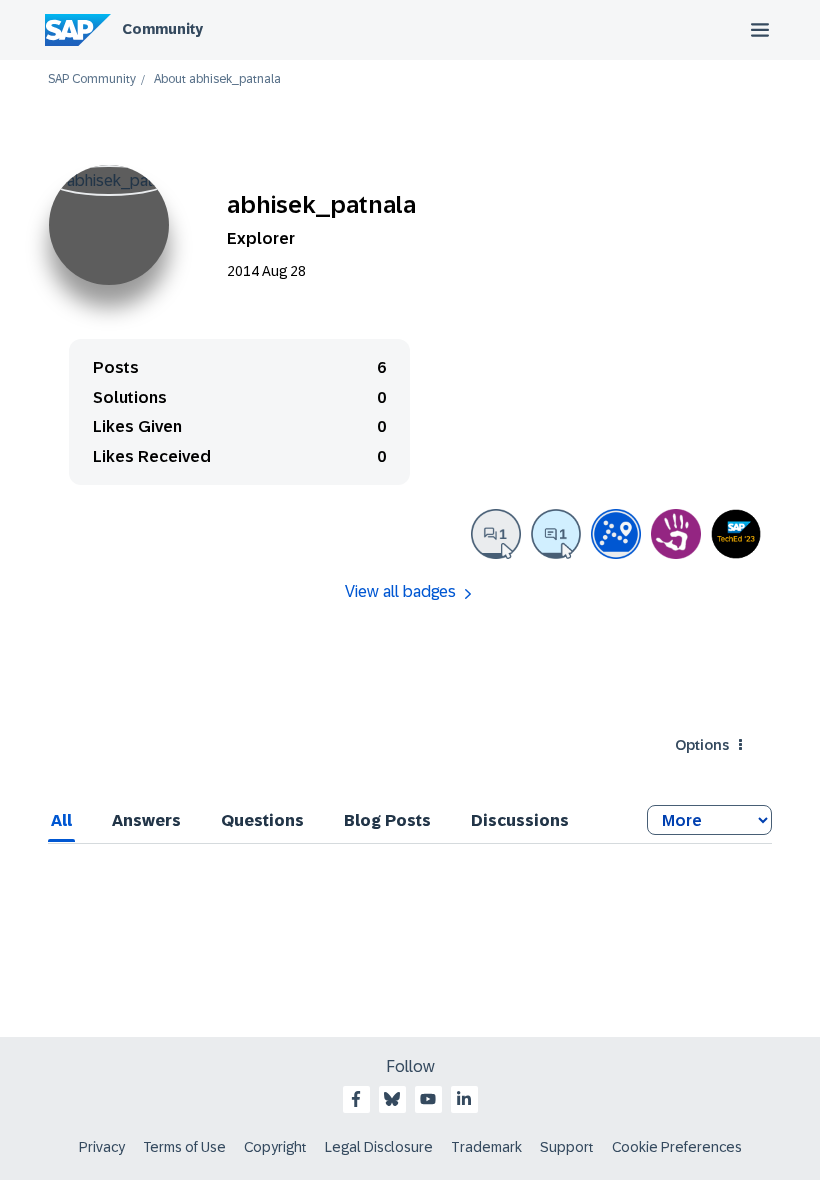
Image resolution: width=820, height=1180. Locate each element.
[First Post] (496, 534)
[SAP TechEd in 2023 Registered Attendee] (736, 534)
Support (567, 1147)
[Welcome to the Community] (616, 534)
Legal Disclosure (379, 1147)
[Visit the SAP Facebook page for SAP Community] (356, 1099)
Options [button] (702, 745)
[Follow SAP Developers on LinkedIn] (464, 1099)
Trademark (486, 1147)
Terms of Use (184, 1147)
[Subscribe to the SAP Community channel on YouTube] (428, 1099)
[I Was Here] (676, 534)
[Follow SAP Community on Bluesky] (392, 1099)
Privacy (102, 1147)
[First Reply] (556, 534)
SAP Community (92, 79)
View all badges (400, 591)
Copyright (275, 1147)
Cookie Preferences (677, 1147)
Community (162, 29)
